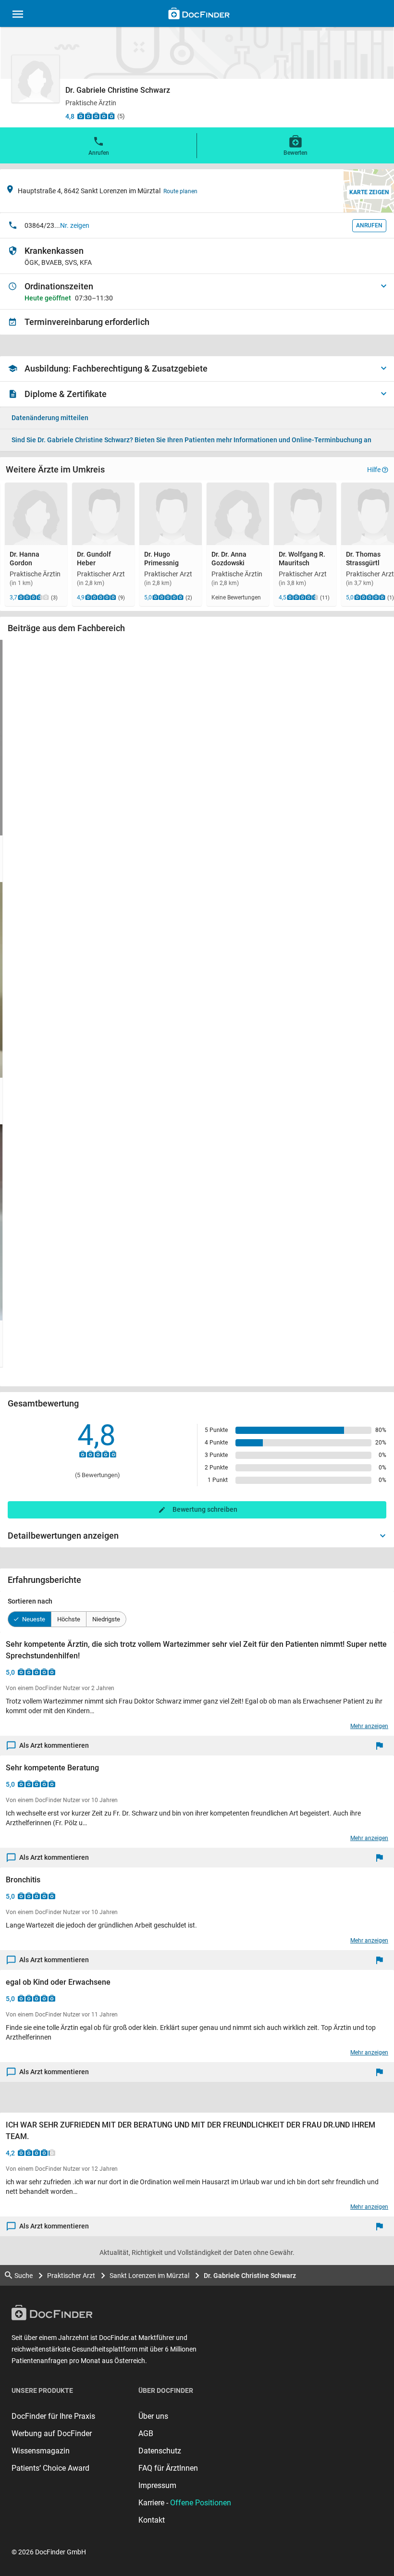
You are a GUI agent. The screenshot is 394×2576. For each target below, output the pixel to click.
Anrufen (99, 153)
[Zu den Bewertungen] (96, 116)
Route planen (180, 191)
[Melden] (382, 1746)
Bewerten (295, 153)
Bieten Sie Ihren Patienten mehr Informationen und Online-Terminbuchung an (191, 440)
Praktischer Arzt (71, 2276)
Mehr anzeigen (369, 1726)
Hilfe (374, 470)
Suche (24, 2276)
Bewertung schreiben (205, 1509)
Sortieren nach (30, 1601)
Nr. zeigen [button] (75, 225)
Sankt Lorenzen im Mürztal (149, 2276)
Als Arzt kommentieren (54, 1745)
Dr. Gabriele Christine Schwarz (250, 2276)
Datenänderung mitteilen (50, 418)
